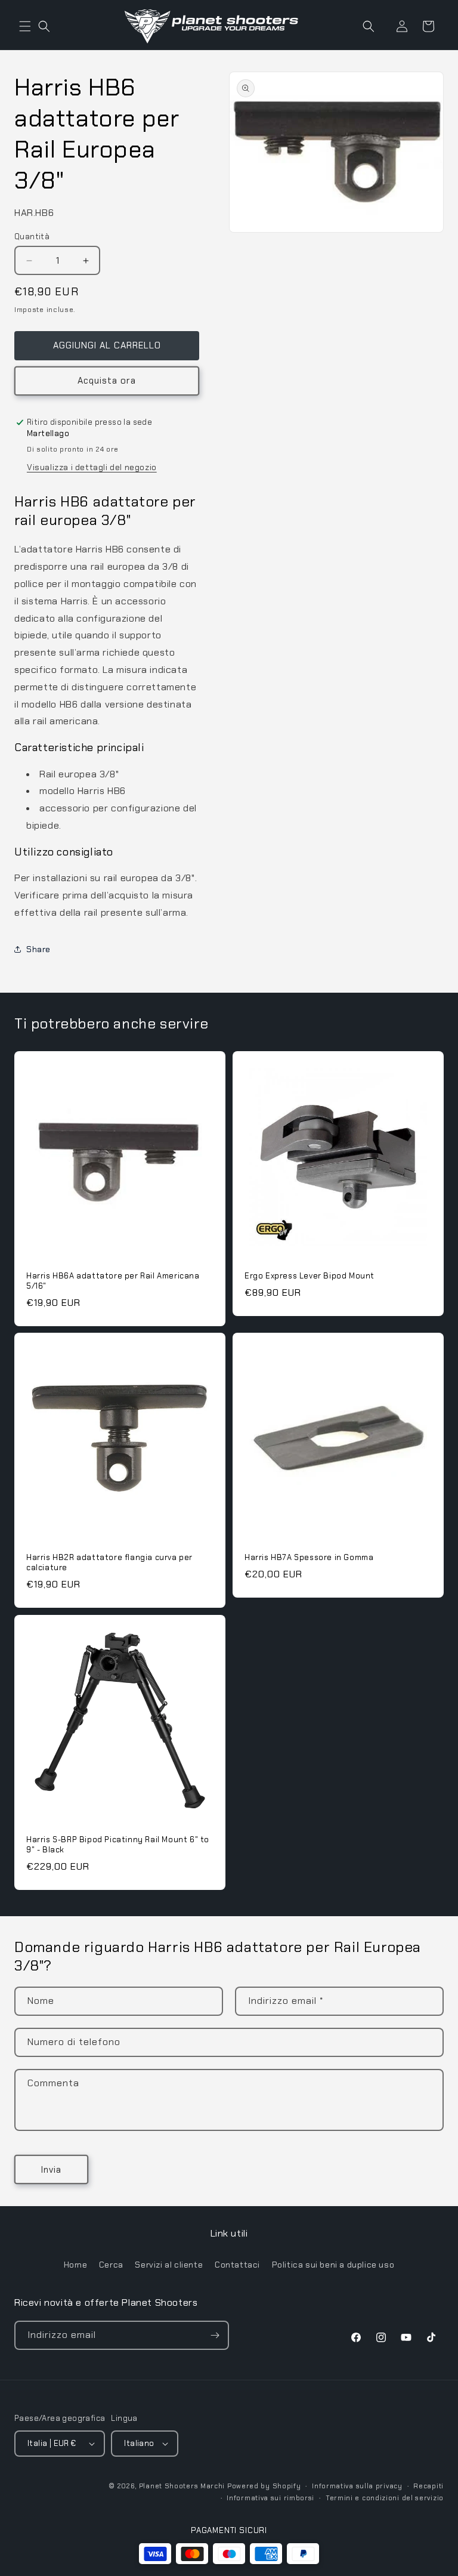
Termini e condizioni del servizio (385, 2498)
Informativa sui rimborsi (270, 2498)
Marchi (213, 2486)
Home (75, 2265)
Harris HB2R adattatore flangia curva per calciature (109, 1563)
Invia (51, 2170)
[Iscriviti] (215, 2335)
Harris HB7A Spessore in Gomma (309, 1558)
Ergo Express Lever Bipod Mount (310, 1276)
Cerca (111, 2265)
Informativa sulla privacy (357, 2486)
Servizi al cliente (169, 2265)
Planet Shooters (169, 2486)
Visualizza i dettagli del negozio (92, 467)
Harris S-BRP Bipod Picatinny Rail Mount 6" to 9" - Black (118, 1845)
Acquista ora (107, 381)
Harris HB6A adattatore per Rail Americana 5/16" (113, 1281)
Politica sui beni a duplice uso (333, 2265)
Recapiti (428, 2486)
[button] (25, 26)
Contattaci (237, 2265)
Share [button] (38, 949)
